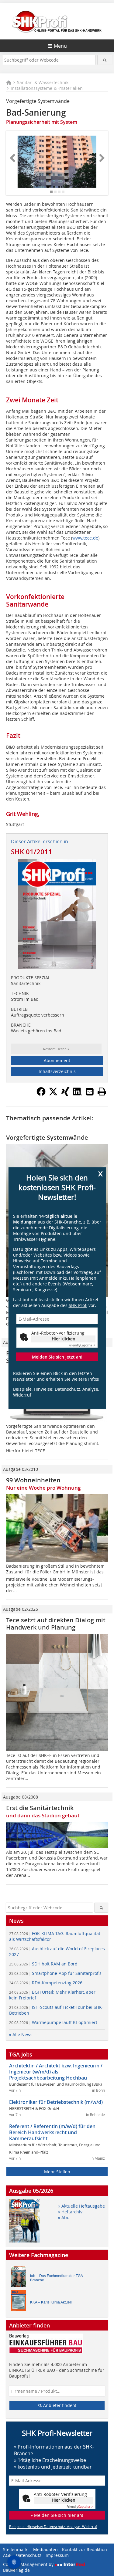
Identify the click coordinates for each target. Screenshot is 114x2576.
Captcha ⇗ (82, 1345)
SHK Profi (78, 1305)
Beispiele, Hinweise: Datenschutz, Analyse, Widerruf (56, 1392)
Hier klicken (64, 1339)
